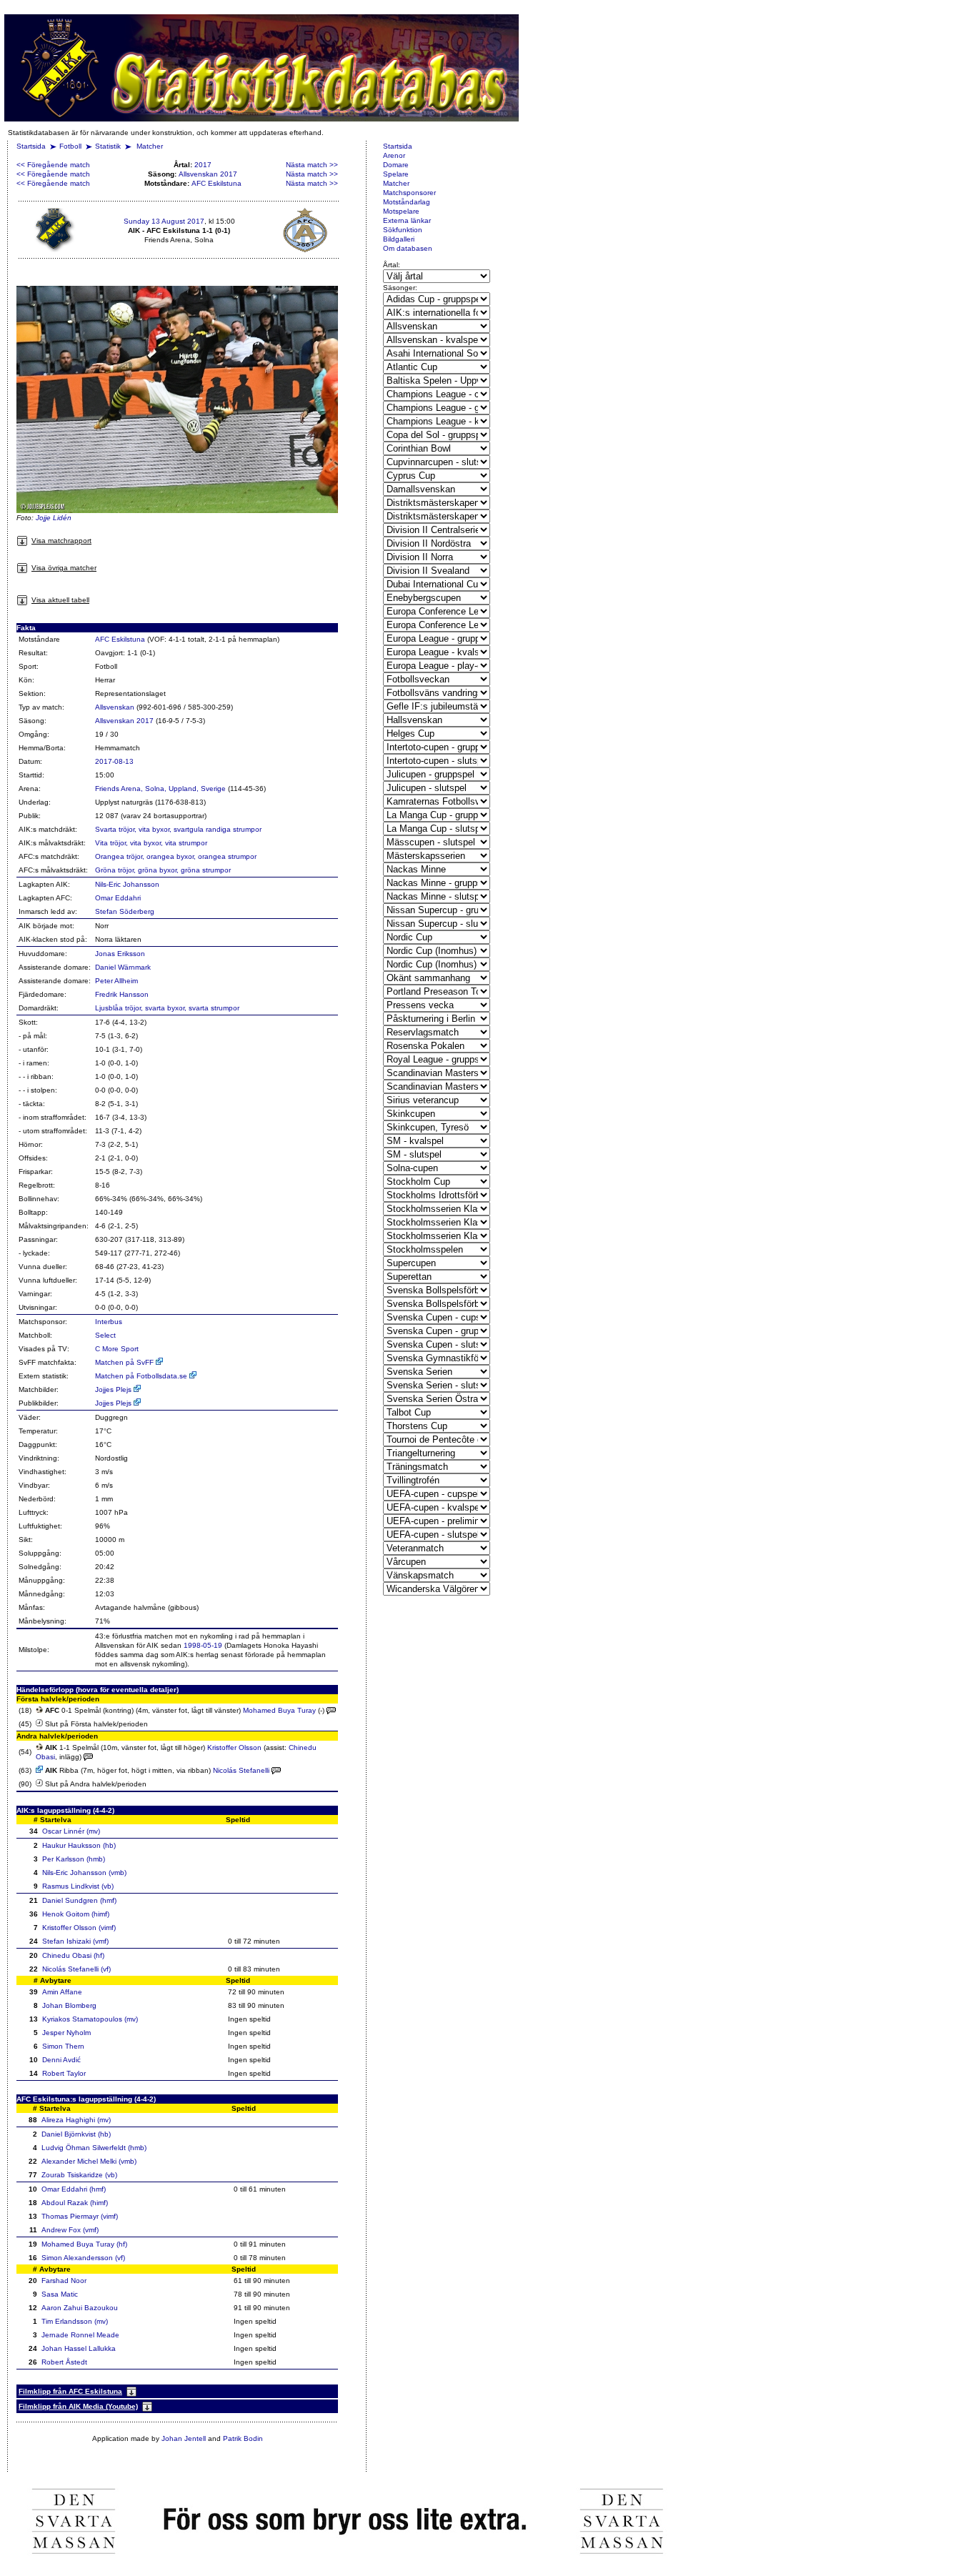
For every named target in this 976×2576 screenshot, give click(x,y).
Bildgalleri (399, 239)
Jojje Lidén (54, 518)
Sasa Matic (60, 2294)
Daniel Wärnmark (123, 967)
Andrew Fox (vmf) (70, 2230)
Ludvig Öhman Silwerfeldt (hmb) (94, 2148)
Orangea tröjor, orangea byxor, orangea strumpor (176, 856)
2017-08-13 (114, 761)
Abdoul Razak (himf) (75, 2203)
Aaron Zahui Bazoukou (80, 2308)
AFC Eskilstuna (216, 183)
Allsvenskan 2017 (208, 174)
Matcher (150, 146)
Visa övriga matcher (64, 568)
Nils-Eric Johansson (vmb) (84, 1873)
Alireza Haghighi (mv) (76, 2120)
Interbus (109, 1322)
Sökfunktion (403, 230)
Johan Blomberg (69, 2005)
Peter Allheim (116, 981)
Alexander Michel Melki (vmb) (89, 2161)
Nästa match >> (312, 165)
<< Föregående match (53, 165)
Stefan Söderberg (125, 911)
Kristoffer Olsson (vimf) (79, 1928)
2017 (203, 165)
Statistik (108, 146)
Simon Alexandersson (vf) (83, 2258)
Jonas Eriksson (120, 954)
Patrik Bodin (243, 2438)
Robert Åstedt (64, 2362)
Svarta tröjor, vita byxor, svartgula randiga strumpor (178, 829)
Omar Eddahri (118, 898)
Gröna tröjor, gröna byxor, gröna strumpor (163, 870)
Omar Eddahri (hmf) (74, 2189)
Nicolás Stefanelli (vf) (76, 1969)
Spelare (396, 174)
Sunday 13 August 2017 (164, 221)
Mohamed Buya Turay (279, 1710)
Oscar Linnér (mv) (71, 1831)
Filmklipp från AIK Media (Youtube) (78, 2406)
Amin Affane (62, 1992)
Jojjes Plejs (114, 1389)
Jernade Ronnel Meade (80, 2335)
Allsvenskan (115, 707)
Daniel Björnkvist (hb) (76, 2134)
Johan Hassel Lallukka (79, 2348)
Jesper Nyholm (66, 2033)
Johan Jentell (184, 2438)
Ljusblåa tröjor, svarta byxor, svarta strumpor (167, 1008)
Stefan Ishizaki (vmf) (75, 1941)
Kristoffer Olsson (234, 1747)
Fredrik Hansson (122, 994)
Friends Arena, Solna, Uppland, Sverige (160, 789)
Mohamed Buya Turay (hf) (84, 2244)
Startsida (31, 146)
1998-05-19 (203, 1645)
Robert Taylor (64, 2073)
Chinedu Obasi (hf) (73, 1955)
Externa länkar (407, 220)
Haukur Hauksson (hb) (79, 1845)
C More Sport (117, 1349)
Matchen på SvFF (125, 1362)
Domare (396, 165)
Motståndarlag (407, 202)
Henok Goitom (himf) (76, 1914)
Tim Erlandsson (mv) (75, 2321)
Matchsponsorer (409, 193)
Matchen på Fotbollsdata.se (142, 1376)
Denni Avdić (61, 2060)
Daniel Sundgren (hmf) (79, 1900)
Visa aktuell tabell (60, 600)
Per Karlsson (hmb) (74, 1859)
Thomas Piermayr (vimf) (80, 2216)
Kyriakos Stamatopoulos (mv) (90, 2019)
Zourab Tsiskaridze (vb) (79, 2175)
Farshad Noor (64, 2281)
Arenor (394, 155)
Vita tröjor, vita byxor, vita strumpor (151, 843)
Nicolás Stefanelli (241, 1770)
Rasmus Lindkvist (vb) (78, 1886)
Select (105, 1335)
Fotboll (70, 146)
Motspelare (401, 211)
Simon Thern (63, 2046)
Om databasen (408, 248)
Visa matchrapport (61, 541)
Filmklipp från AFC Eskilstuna (70, 2391)
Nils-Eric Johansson (127, 884)
